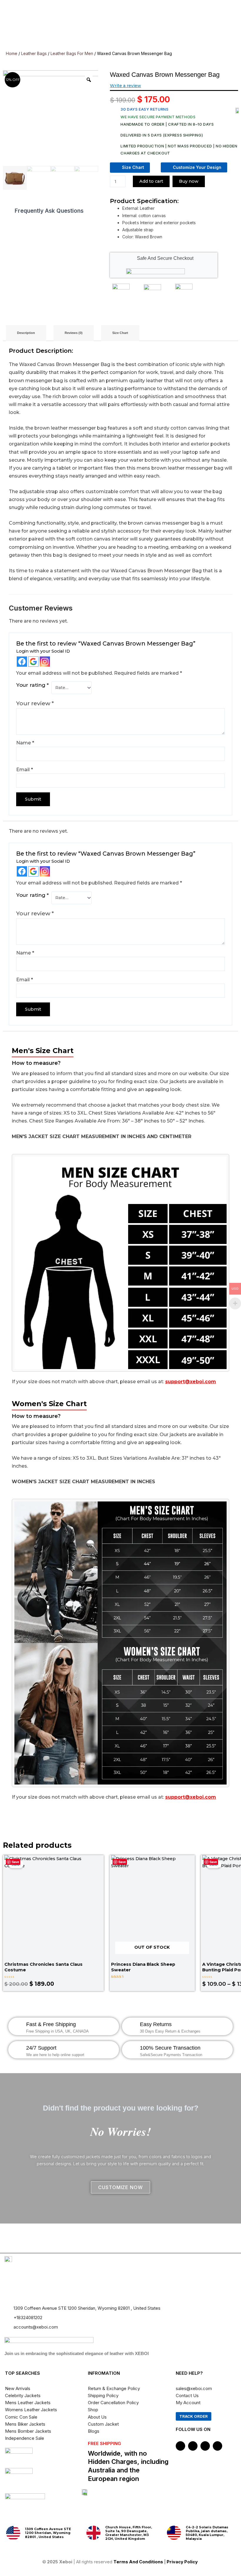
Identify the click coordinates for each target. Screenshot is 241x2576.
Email (25, 770)
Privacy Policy (183, 2562)
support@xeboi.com (191, 1382)
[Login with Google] (33, 662)
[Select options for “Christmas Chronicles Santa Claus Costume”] (97, 1919)
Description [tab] (26, 333)
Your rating (32, 685)
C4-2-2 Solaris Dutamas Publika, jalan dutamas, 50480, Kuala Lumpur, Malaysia (207, 2533)
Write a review (125, 86)
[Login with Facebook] (22, 662)
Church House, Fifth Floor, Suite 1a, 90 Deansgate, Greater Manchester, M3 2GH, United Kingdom (129, 2533)
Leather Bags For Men (72, 53)
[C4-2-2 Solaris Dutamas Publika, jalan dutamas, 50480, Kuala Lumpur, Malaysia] (174, 2533)
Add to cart (151, 181)
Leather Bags (34, 53)
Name (25, 743)
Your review (35, 703)
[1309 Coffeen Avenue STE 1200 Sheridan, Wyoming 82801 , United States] (13, 2533)
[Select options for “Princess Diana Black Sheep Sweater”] (186, 1987)
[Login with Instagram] (45, 662)
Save (15, 1862)
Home (12, 53)
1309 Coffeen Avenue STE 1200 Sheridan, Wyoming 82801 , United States (48, 2533)
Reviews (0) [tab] (74, 333)
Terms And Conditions (138, 2562)
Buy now (189, 181)
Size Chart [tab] (120, 333)
